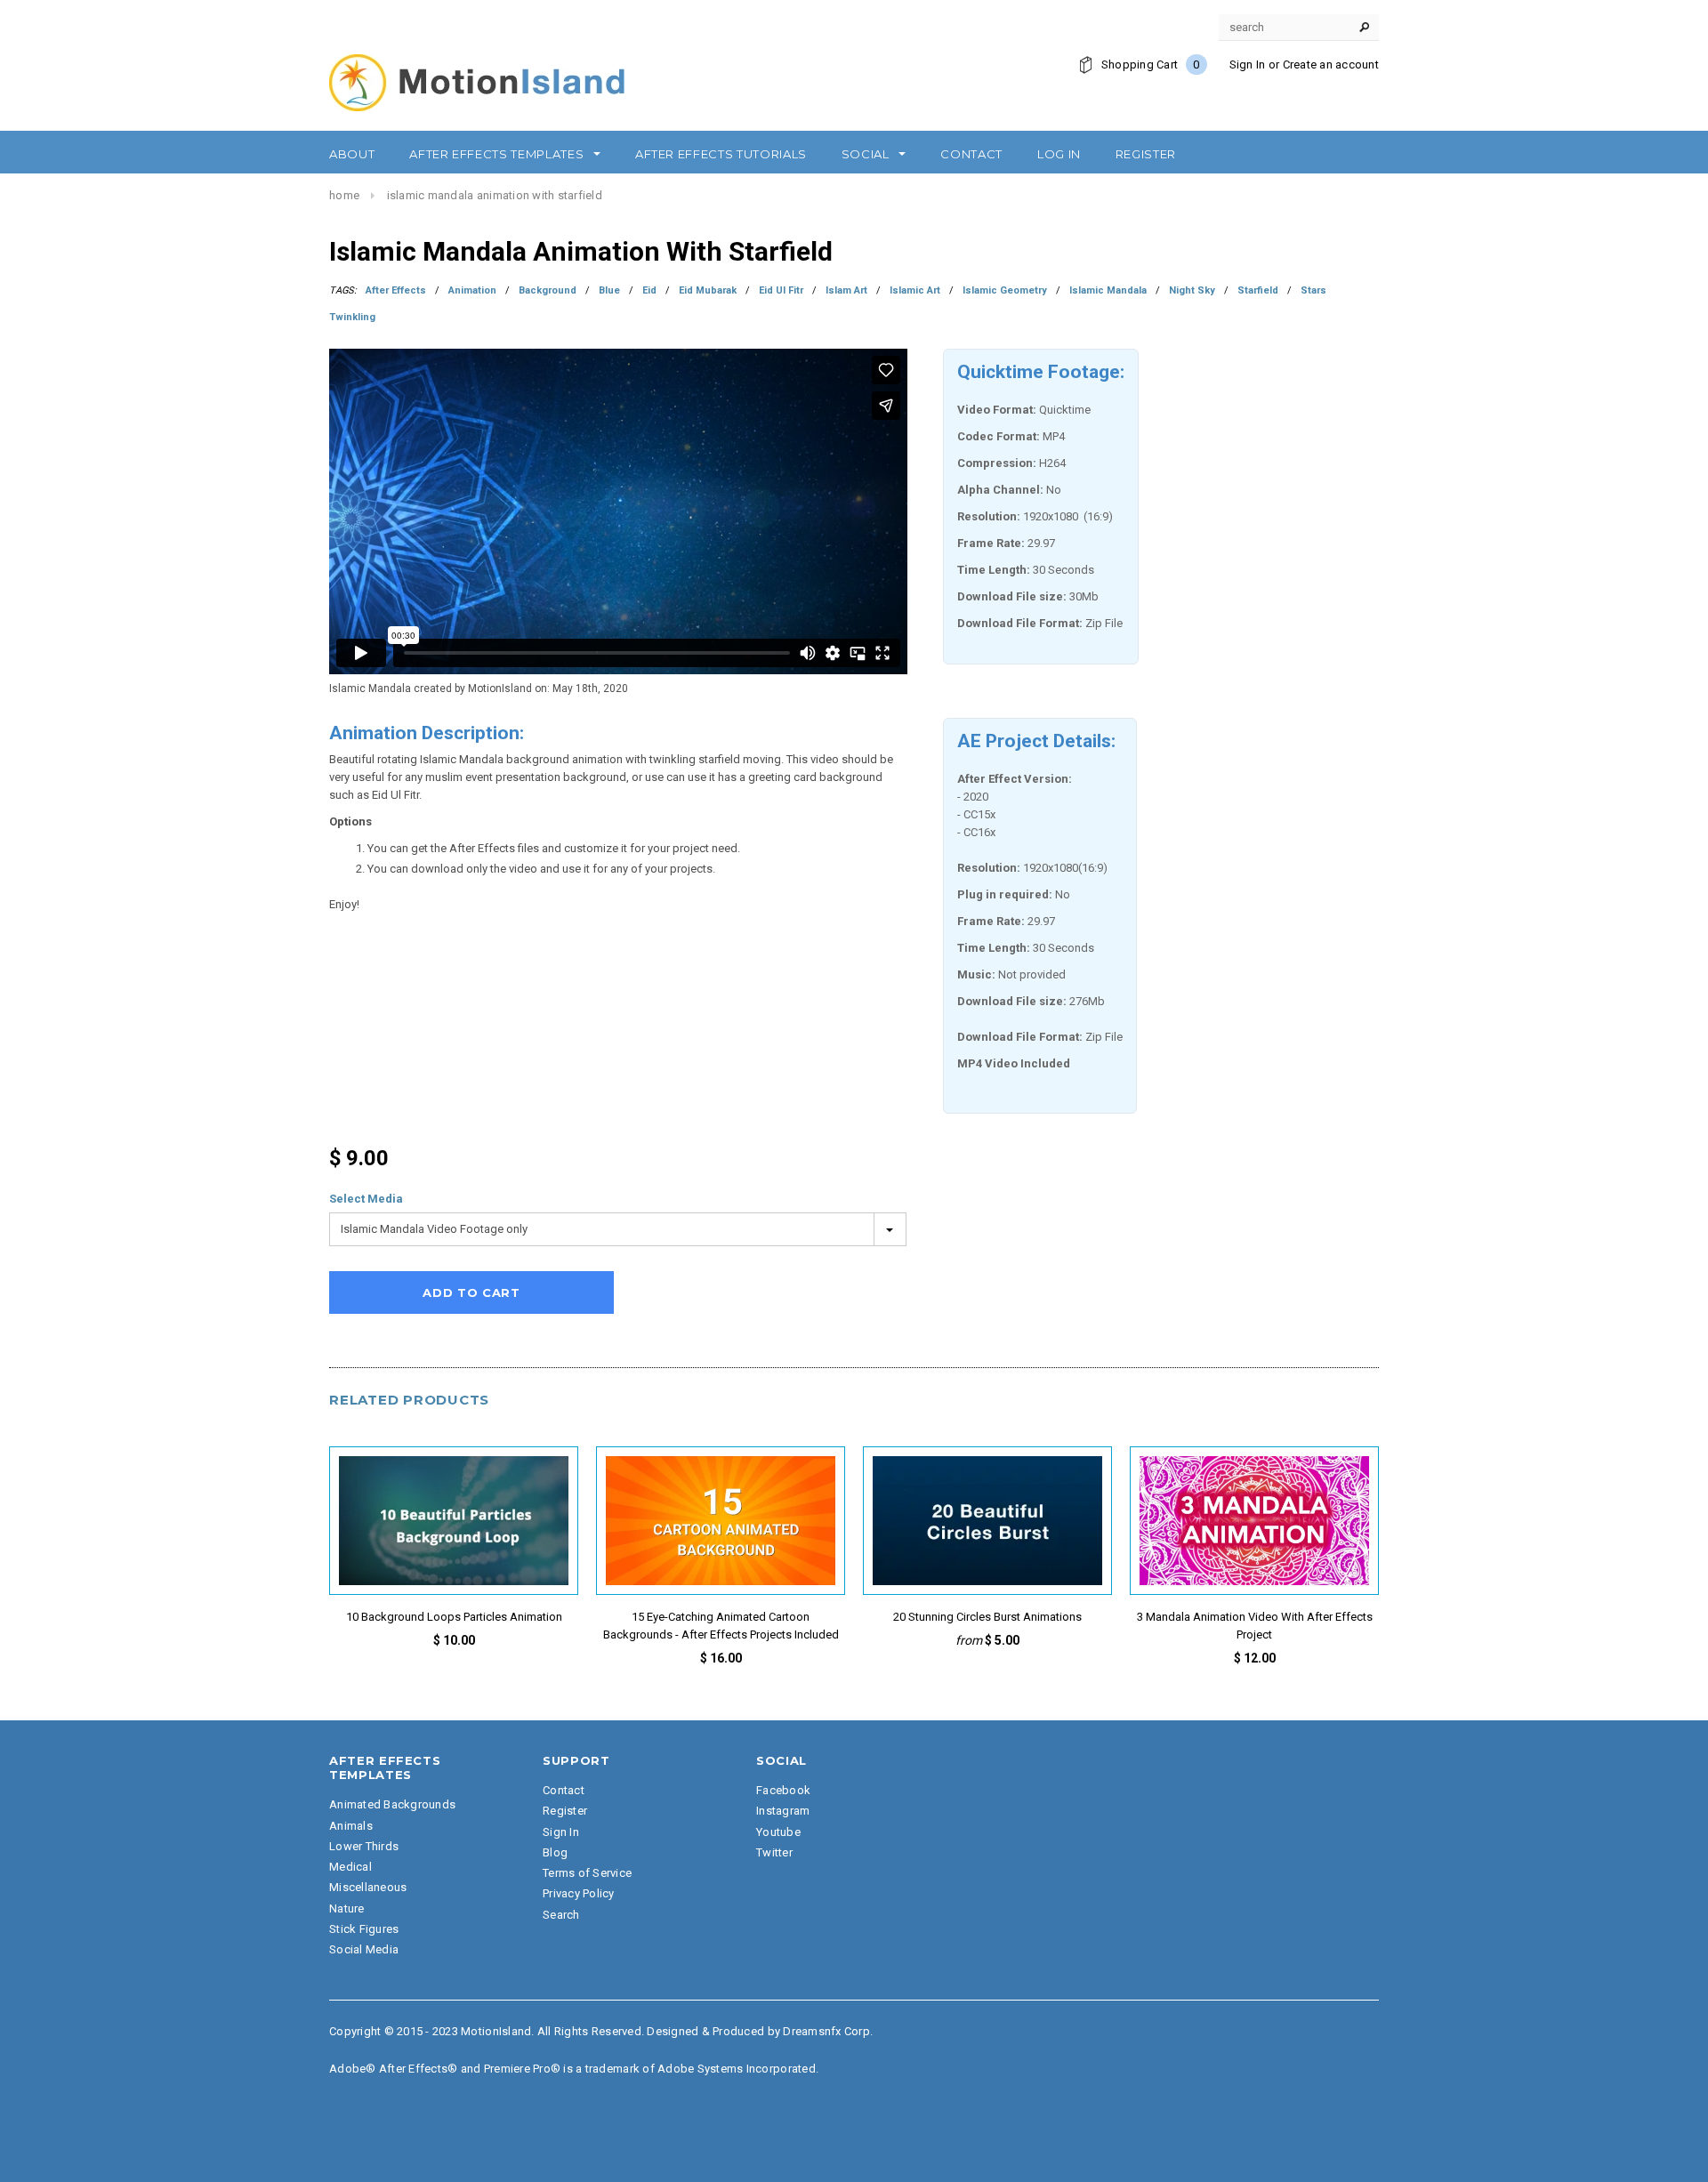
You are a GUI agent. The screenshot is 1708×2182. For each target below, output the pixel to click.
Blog (555, 1852)
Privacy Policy (579, 1893)
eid (649, 290)
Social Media (364, 1949)
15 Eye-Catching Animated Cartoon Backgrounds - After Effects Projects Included (721, 1626)
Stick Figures (364, 1929)
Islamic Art (915, 290)
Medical (350, 1867)
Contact (564, 1790)
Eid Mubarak (708, 290)
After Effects (396, 290)
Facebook (783, 1790)
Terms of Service (587, 1873)
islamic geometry (1005, 290)
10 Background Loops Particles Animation (454, 1617)
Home (344, 195)
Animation (472, 290)
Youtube (778, 1832)
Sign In (1248, 64)
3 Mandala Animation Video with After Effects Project (1255, 1626)
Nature (347, 1908)
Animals (351, 1826)
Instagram (783, 1811)
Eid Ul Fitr (781, 290)
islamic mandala (1108, 290)
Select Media (366, 1199)
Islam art (846, 290)
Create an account (1331, 64)
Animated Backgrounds (392, 1804)
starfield (1258, 290)
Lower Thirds (364, 1846)
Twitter (774, 1852)
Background (548, 290)
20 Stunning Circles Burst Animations (987, 1617)
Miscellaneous (368, 1887)
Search (561, 1915)
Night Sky (1192, 290)
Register (565, 1811)
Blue (609, 290)
